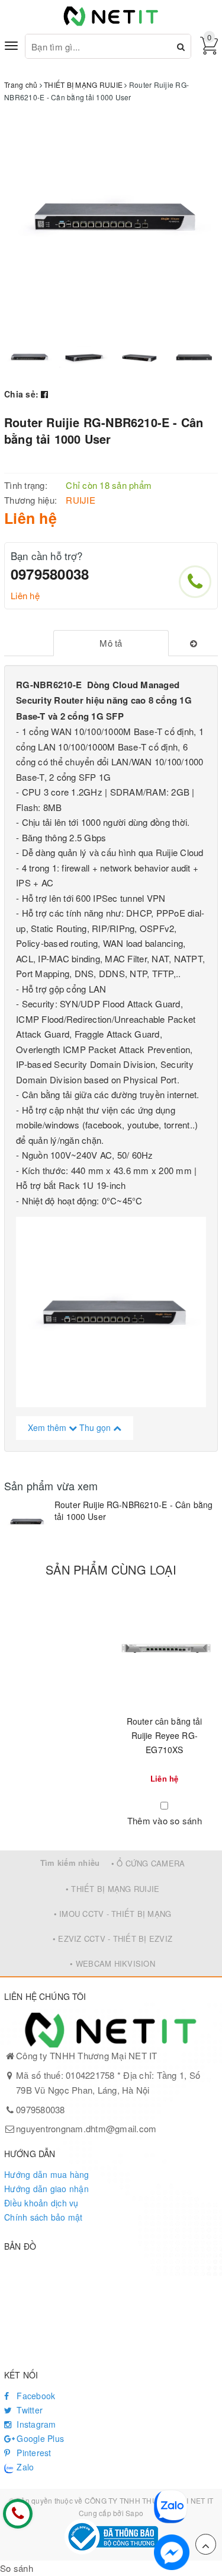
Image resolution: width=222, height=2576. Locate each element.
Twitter (28, 2410)
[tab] (111, 643)
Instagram (35, 2424)
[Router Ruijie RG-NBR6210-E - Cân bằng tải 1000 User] (26, 1521)
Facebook (35, 2396)
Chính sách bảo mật (44, 2217)
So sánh (17, 2568)
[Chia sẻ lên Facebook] (44, 394)
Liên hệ (25, 595)
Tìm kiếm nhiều (70, 1863)
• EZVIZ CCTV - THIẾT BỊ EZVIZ (112, 1939)
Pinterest (33, 2453)
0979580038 (50, 574)
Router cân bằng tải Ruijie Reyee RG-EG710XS (165, 1735)
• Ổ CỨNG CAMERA (148, 1863)
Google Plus (39, 2438)
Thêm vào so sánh (165, 1820)
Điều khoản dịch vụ (41, 2203)
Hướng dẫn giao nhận (46, 2189)
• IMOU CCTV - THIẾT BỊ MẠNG (113, 1914)
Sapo (134, 2513)
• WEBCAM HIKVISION (112, 1963)
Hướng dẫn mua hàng (47, 2174)
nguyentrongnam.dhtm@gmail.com (86, 2128)
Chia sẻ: (21, 394)
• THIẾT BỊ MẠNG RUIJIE (113, 1889)
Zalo (24, 2467)
